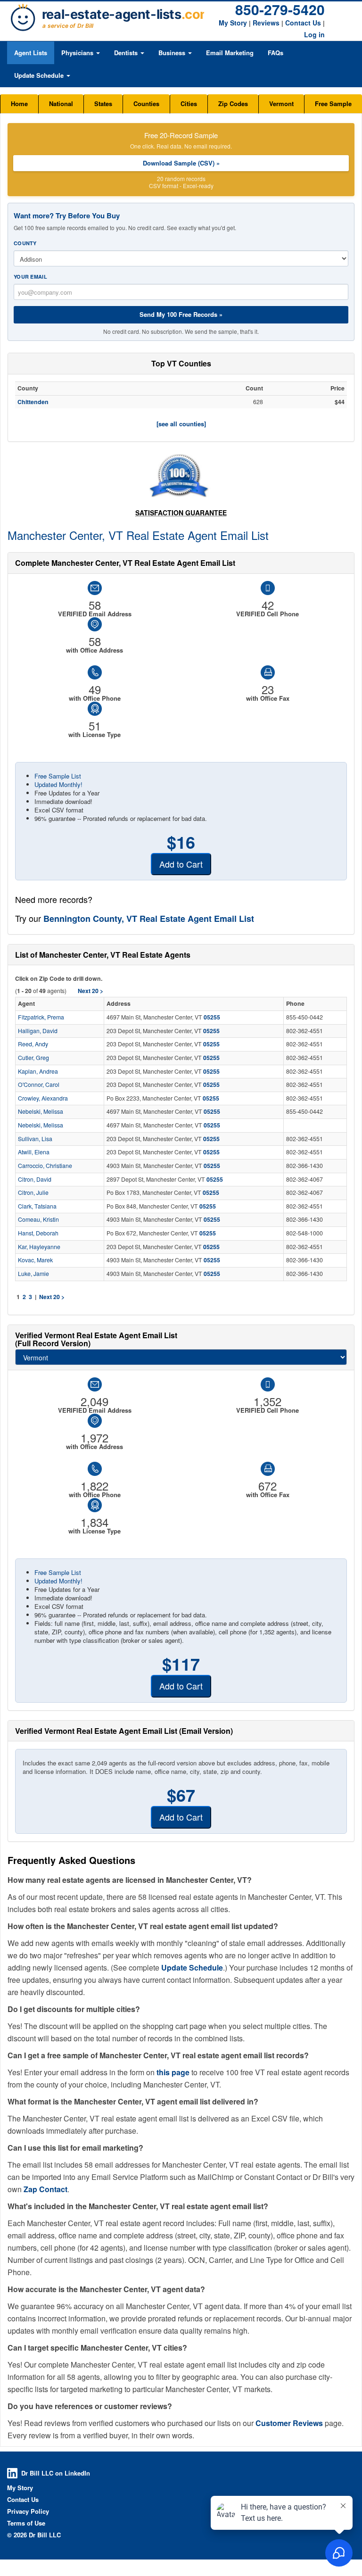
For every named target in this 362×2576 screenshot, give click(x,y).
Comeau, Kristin (38, 1219)
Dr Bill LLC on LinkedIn (56, 2473)
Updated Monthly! (58, 784)
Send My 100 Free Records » (181, 314)
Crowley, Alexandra (43, 1098)
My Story (233, 23)
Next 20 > (52, 1297)
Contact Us (303, 23)
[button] (81, 53)
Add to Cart (181, 864)
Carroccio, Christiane (45, 1166)
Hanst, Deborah (38, 1233)
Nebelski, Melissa (41, 1111)
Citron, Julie (33, 1193)
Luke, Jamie (33, 1274)
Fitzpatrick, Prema (41, 1017)
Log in (314, 34)
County (25, 243)
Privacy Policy (28, 2511)
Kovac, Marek (35, 1260)
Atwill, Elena (34, 1152)
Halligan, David (38, 1031)
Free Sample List (58, 776)
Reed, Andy (33, 1044)
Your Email (30, 277)
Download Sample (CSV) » (181, 163)
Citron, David (35, 1179)
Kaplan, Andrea (38, 1071)
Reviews (266, 23)
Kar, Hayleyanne (39, 1247)
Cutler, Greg (33, 1058)
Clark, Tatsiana (37, 1206)
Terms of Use (26, 2523)
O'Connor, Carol (39, 1085)
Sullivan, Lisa (35, 1139)
